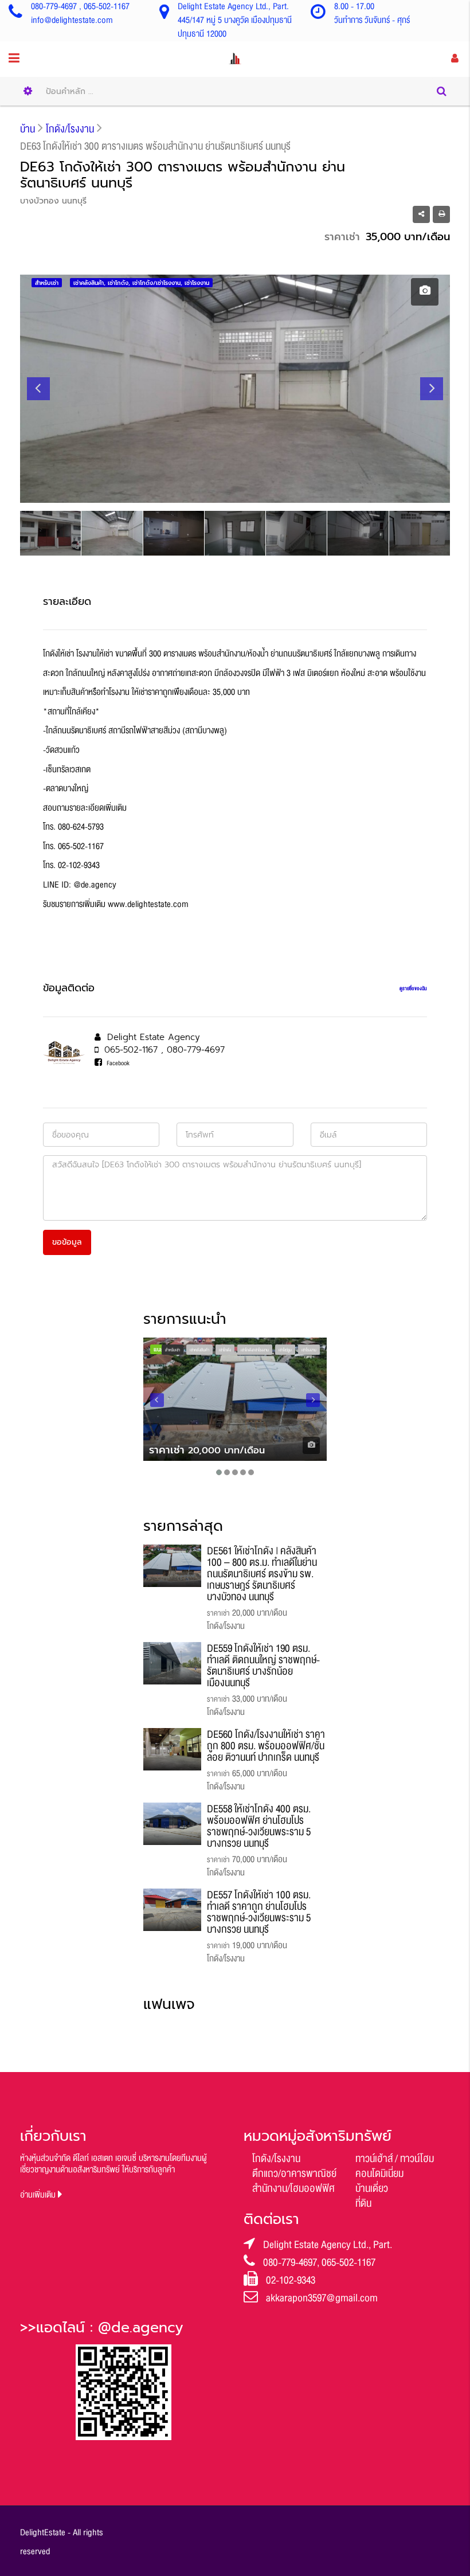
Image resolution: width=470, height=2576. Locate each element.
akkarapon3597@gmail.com (322, 2298)
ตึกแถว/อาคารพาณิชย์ (294, 2174)
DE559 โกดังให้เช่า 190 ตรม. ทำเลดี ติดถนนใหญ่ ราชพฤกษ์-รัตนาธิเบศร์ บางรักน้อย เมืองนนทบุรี (263, 1666)
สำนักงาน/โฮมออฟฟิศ (293, 2188)
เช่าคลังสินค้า (199, 1350)
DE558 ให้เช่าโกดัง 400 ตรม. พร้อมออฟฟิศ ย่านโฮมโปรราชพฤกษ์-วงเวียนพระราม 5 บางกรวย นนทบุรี (259, 1826)
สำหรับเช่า (173, 1350)
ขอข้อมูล (67, 1242)
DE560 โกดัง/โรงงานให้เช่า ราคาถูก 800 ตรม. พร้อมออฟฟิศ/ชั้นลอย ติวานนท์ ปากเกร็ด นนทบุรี (266, 1746)
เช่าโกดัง (225, 1350)
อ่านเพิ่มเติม (39, 2195)
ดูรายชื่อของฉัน (413, 988)
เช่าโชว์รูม (285, 1350)
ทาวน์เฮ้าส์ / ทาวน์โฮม (395, 2159)
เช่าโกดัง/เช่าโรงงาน (255, 1350)
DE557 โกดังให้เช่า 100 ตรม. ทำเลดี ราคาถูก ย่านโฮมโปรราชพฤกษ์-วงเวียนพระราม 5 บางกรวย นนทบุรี (259, 1912)
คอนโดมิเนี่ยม (379, 2174)
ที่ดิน (363, 2203)
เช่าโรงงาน (309, 1350)
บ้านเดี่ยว (372, 2188)
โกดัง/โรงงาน (276, 2159)
